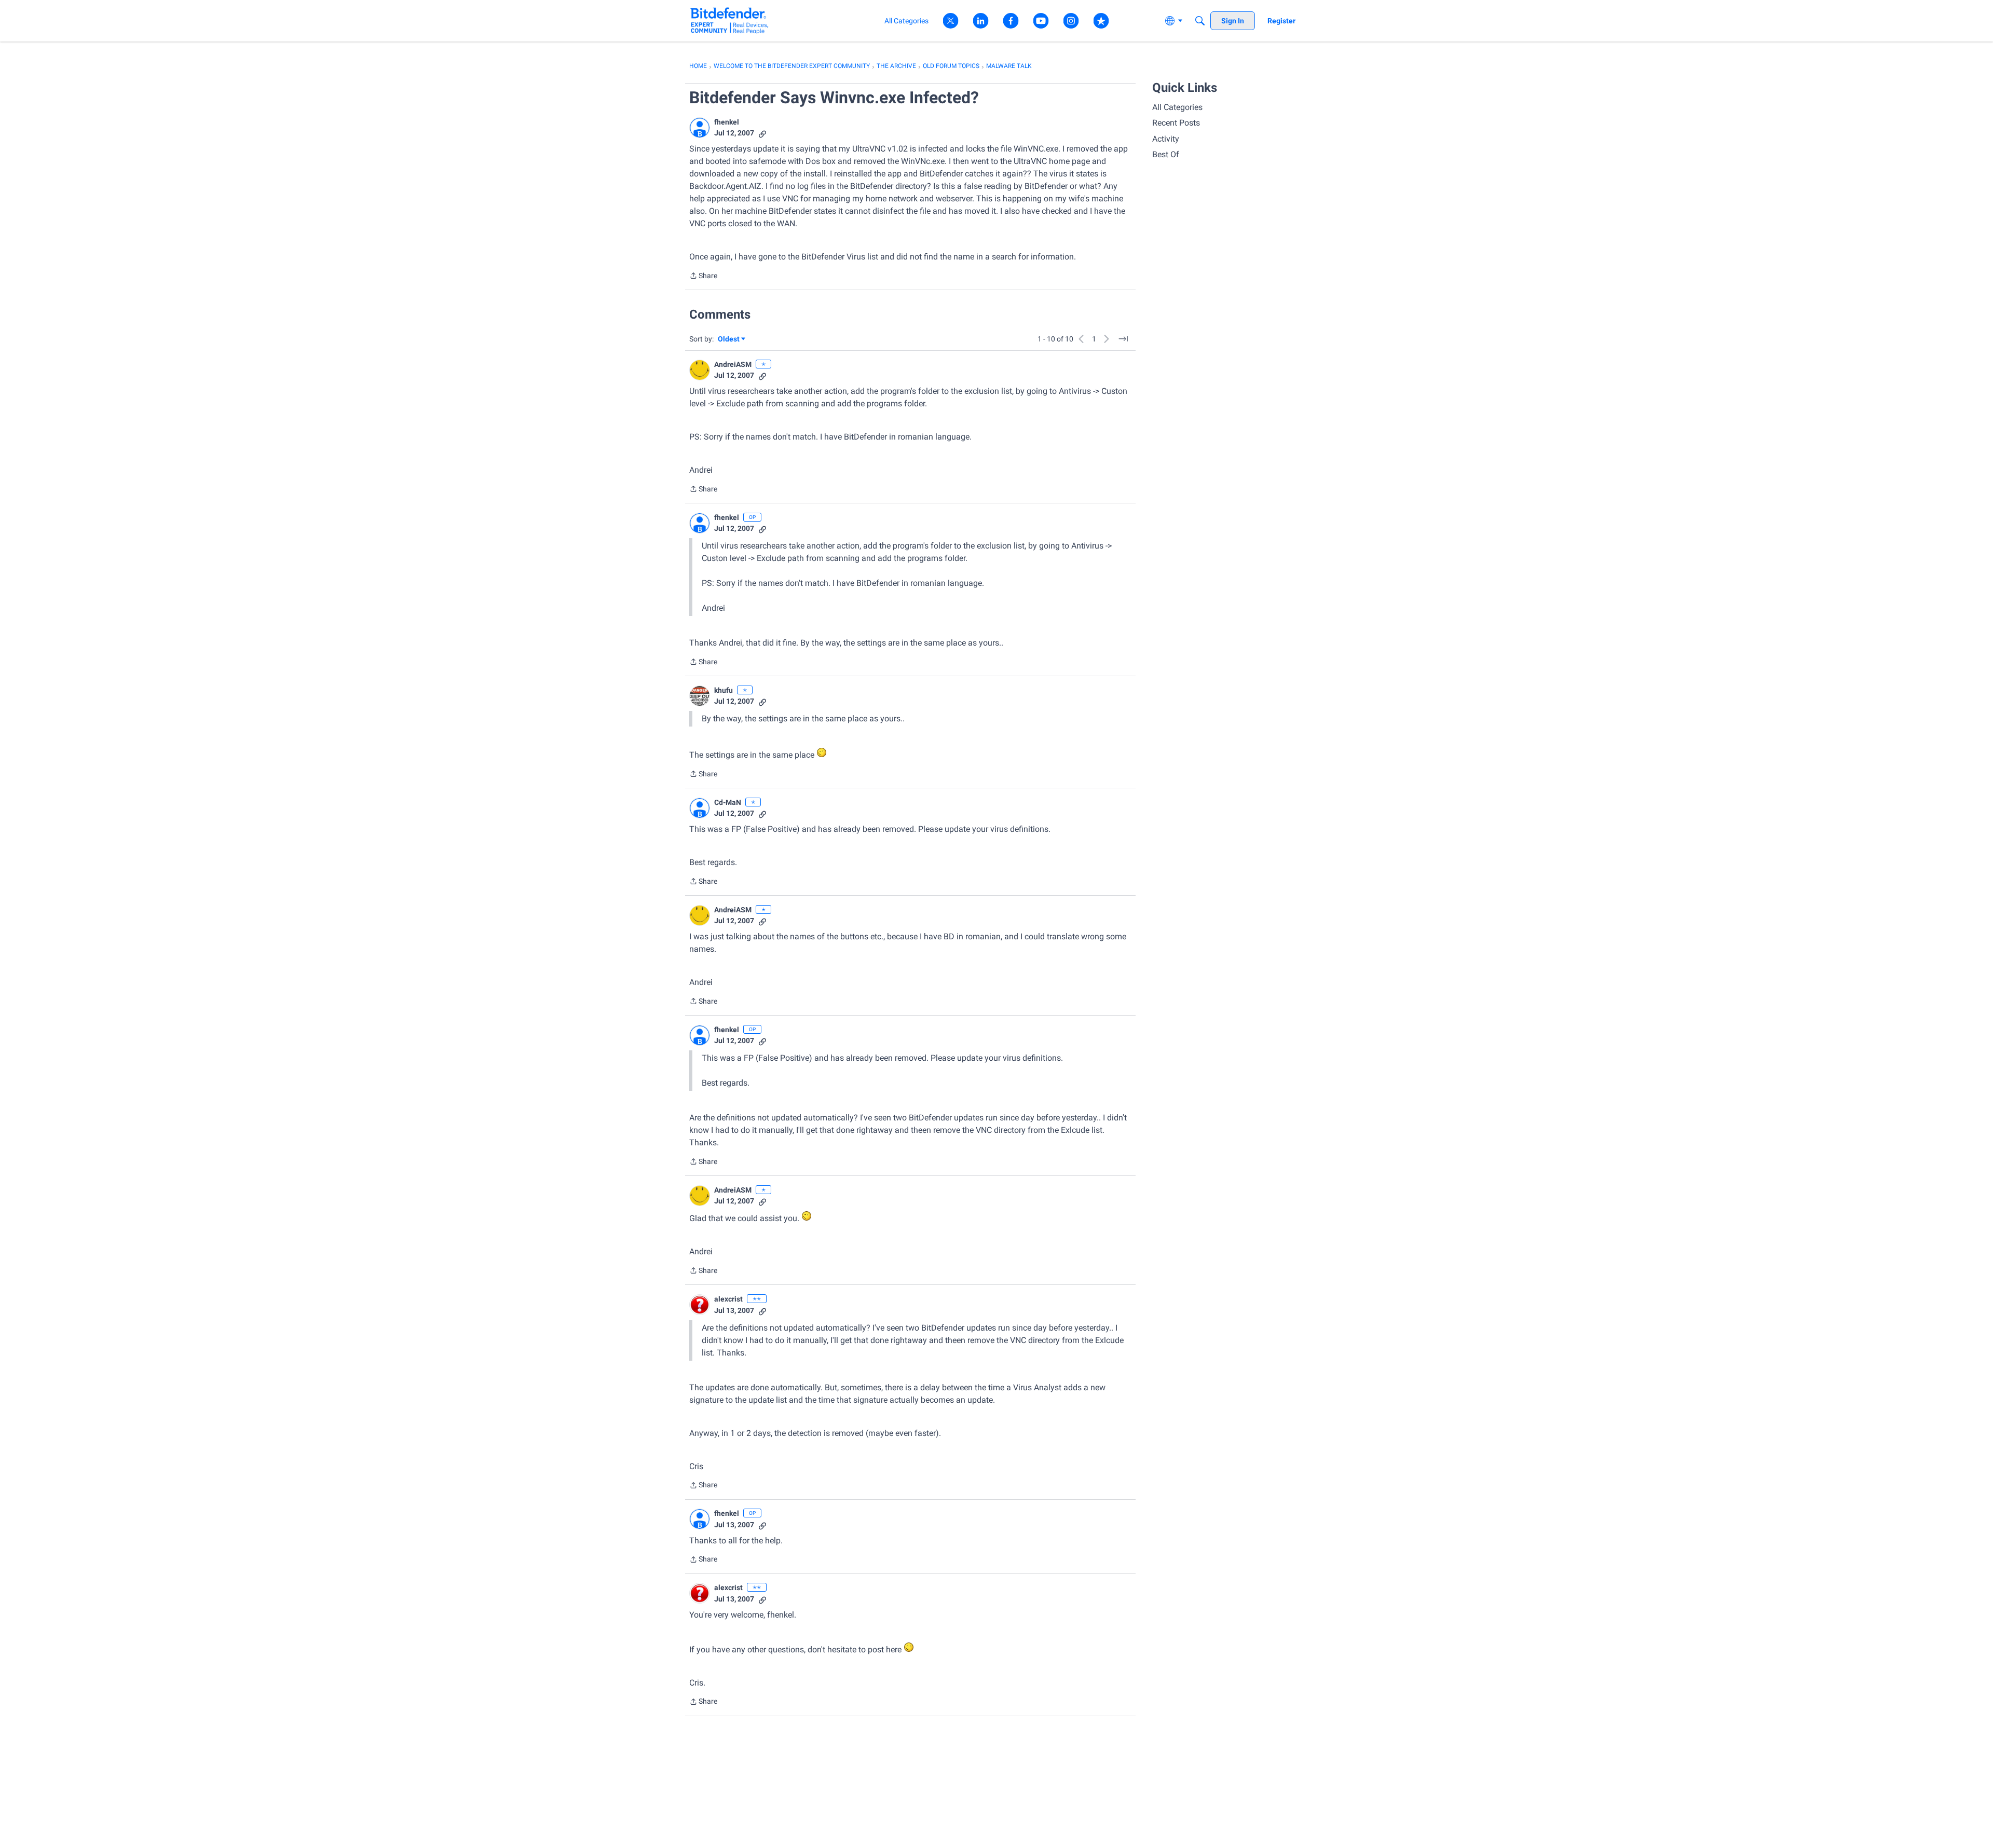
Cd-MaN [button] (728, 802)
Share (703, 277)
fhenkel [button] (727, 122)
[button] (700, 128)
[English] (729, 20)
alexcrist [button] (728, 1299)
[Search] (1200, 21)
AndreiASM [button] (733, 364)
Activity (1166, 139)
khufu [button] (724, 690)
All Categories (1177, 107)
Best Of (1166, 154)
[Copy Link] (762, 133)
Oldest (729, 340)
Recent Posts (1176, 123)
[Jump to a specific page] (1123, 339)
